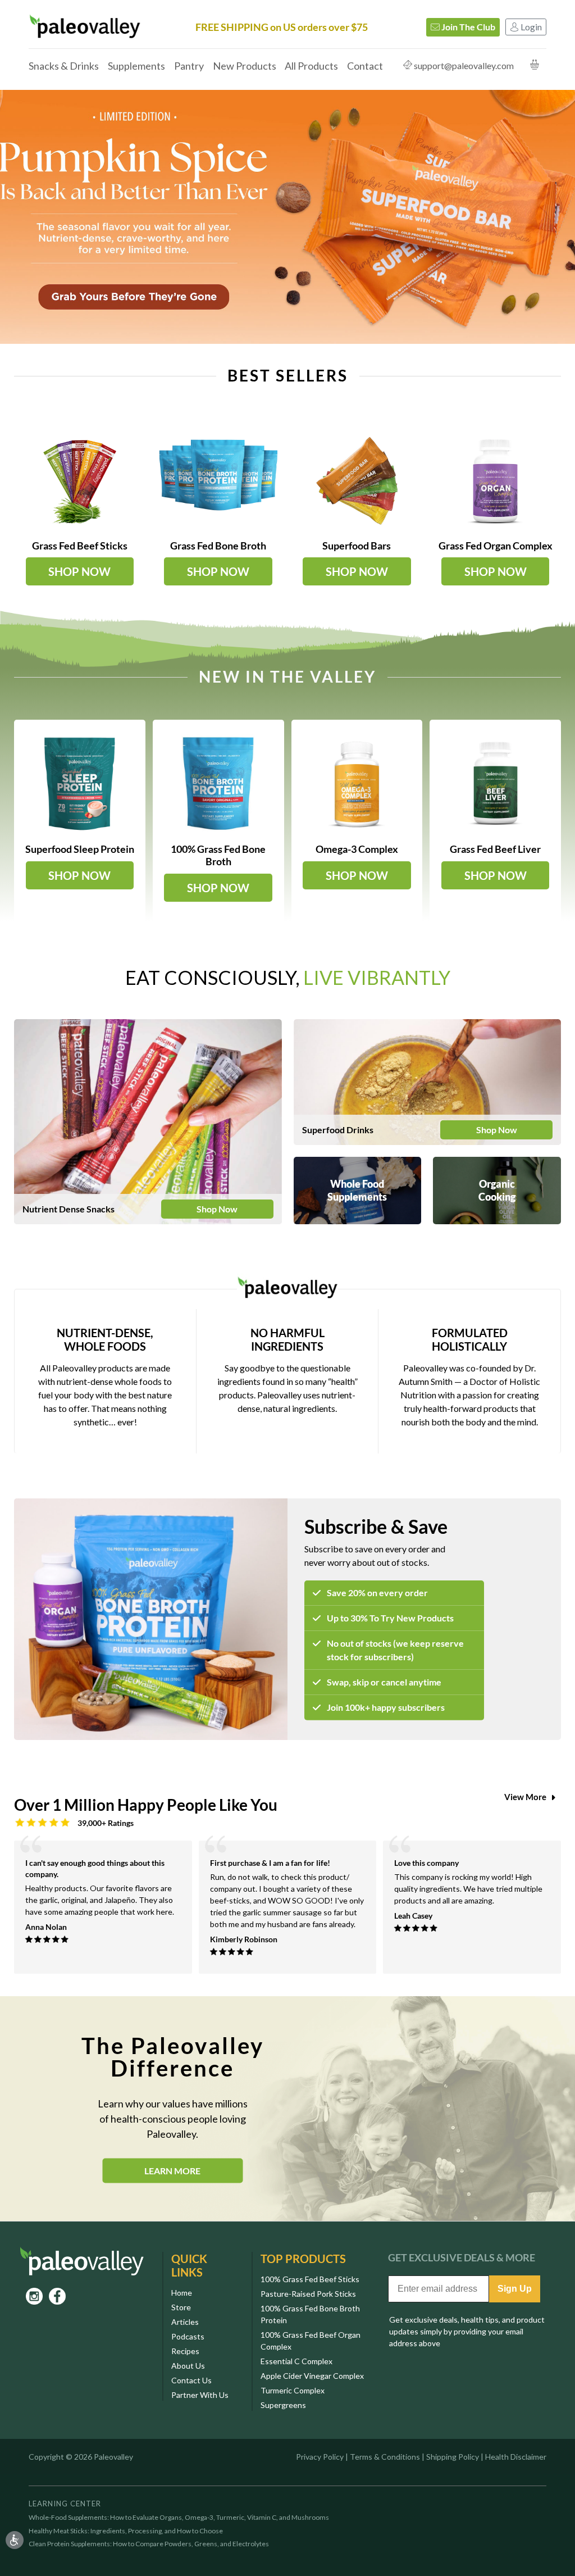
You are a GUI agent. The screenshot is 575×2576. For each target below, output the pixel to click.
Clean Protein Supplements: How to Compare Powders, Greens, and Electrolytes (149, 2544)
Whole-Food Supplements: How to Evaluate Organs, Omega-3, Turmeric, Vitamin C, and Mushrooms (179, 2518)
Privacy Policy (320, 2457)
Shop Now (217, 1209)
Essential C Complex (296, 2361)
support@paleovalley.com (464, 65)
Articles (185, 2322)
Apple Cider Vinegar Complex (312, 2376)
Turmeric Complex (293, 2390)
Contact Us (191, 2380)
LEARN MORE (172, 2170)
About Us (188, 2366)
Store (181, 2307)
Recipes (185, 2351)
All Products (311, 66)
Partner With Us (200, 2395)
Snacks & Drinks (64, 66)
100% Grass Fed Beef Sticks (310, 2279)
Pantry (189, 66)
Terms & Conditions (385, 2457)
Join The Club (467, 27)
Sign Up (515, 2289)
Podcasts (188, 2336)
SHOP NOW (79, 571)
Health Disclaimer (516, 2457)
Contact (365, 66)
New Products (245, 66)
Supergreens (283, 2405)
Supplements (136, 66)
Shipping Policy (453, 2457)
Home (182, 2293)
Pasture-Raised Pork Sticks (308, 2294)
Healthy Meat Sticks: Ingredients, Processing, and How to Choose (126, 2531)
